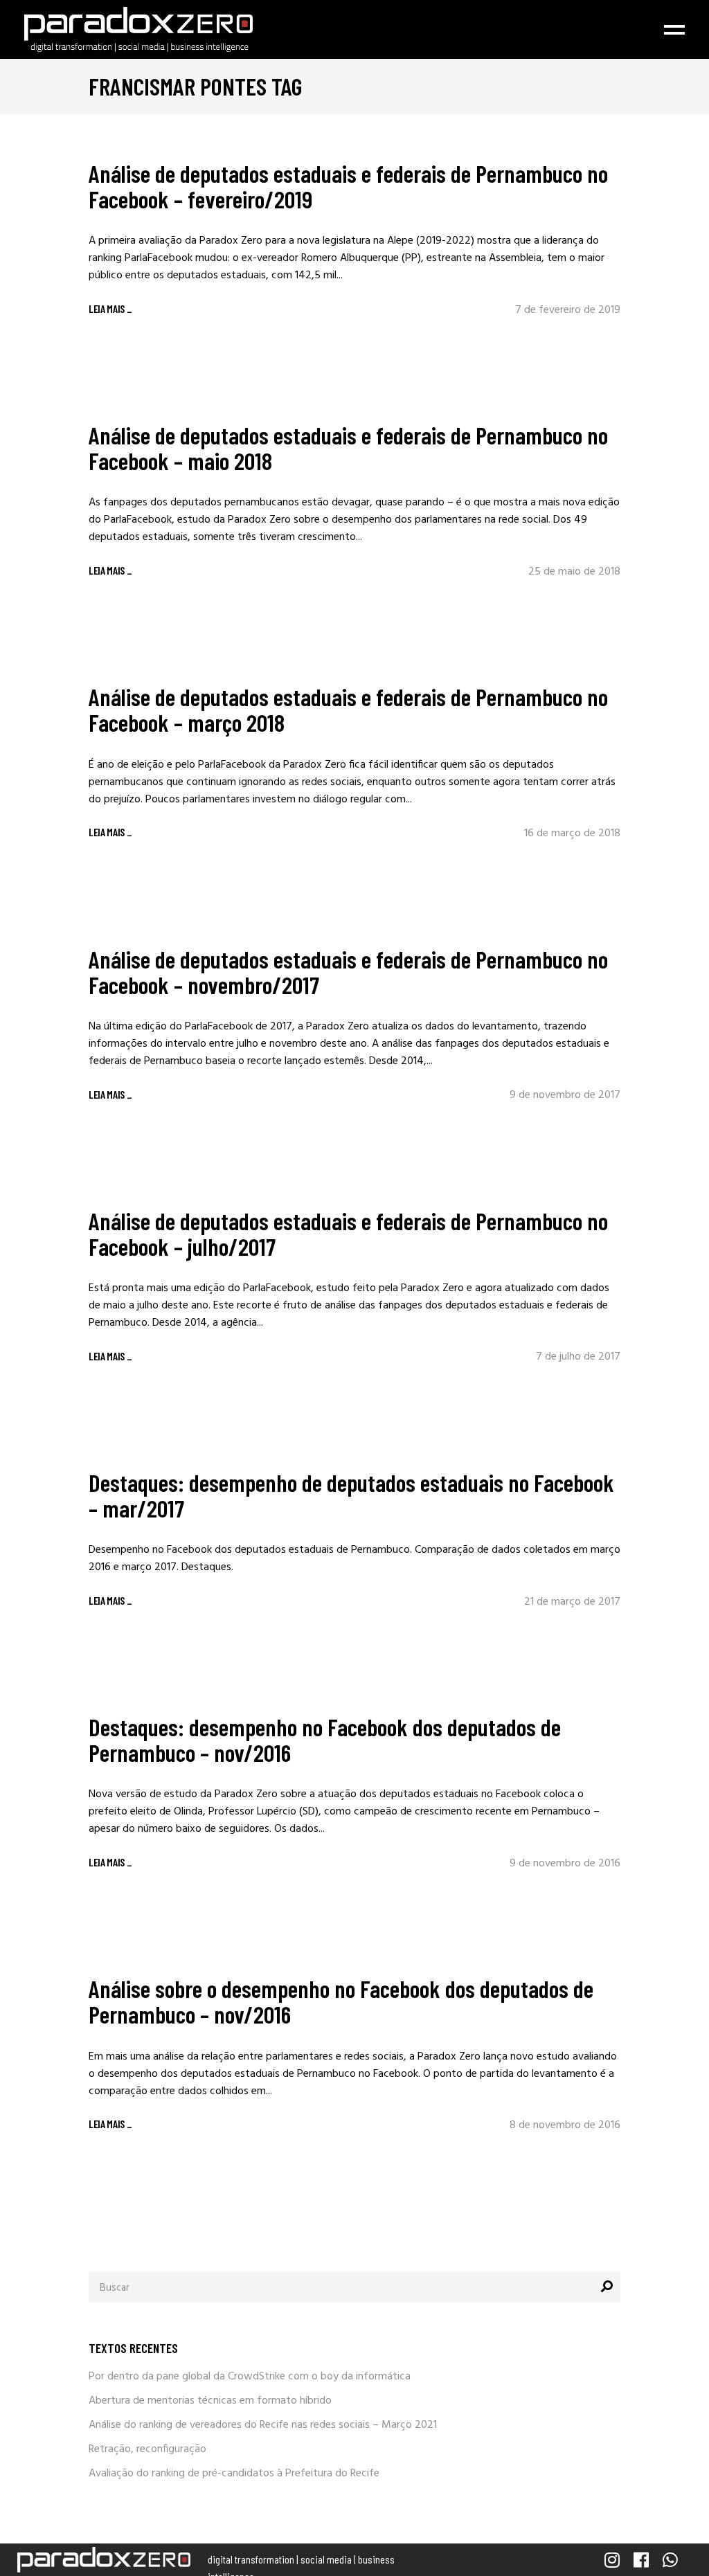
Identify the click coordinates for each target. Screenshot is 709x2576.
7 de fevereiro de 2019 (568, 310)
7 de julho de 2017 (578, 1357)
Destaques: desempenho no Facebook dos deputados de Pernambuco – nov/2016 (325, 1739)
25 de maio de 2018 (574, 572)
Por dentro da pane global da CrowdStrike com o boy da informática (250, 2377)
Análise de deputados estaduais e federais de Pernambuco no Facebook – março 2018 (348, 709)
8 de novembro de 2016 (565, 2125)
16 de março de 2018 (572, 834)
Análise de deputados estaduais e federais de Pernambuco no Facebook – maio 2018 (348, 448)
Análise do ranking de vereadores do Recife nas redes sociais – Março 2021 (263, 2425)
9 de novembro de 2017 (565, 1095)
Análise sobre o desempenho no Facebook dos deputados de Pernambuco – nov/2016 (341, 2001)
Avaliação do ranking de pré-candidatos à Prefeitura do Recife (234, 2474)
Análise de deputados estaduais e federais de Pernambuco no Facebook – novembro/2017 (348, 972)
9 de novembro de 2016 (565, 1864)
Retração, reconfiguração (147, 2449)
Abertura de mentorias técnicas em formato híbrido (210, 2401)
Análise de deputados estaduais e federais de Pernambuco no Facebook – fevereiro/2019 (348, 186)
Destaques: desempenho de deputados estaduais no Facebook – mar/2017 (351, 1495)
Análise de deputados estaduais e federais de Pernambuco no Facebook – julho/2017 (348, 1233)
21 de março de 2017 (572, 1602)
